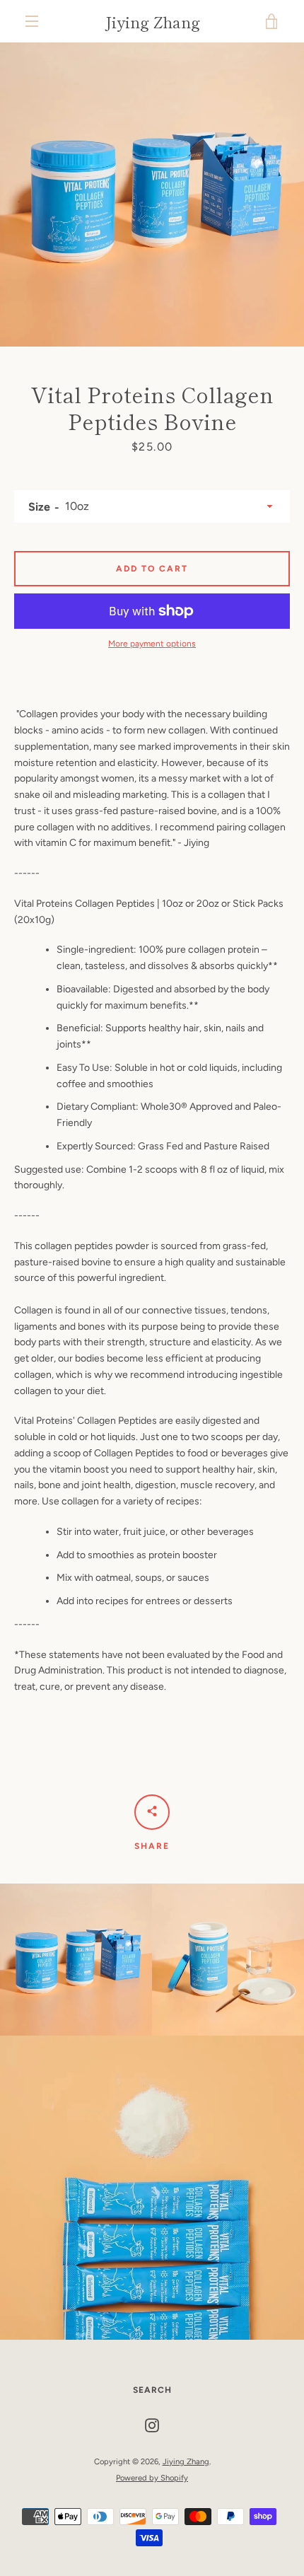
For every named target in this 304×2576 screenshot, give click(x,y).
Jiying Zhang (152, 21)
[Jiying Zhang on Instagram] (152, 2425)
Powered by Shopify (152, 2478)
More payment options (152, 644)
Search (152, 2390)
